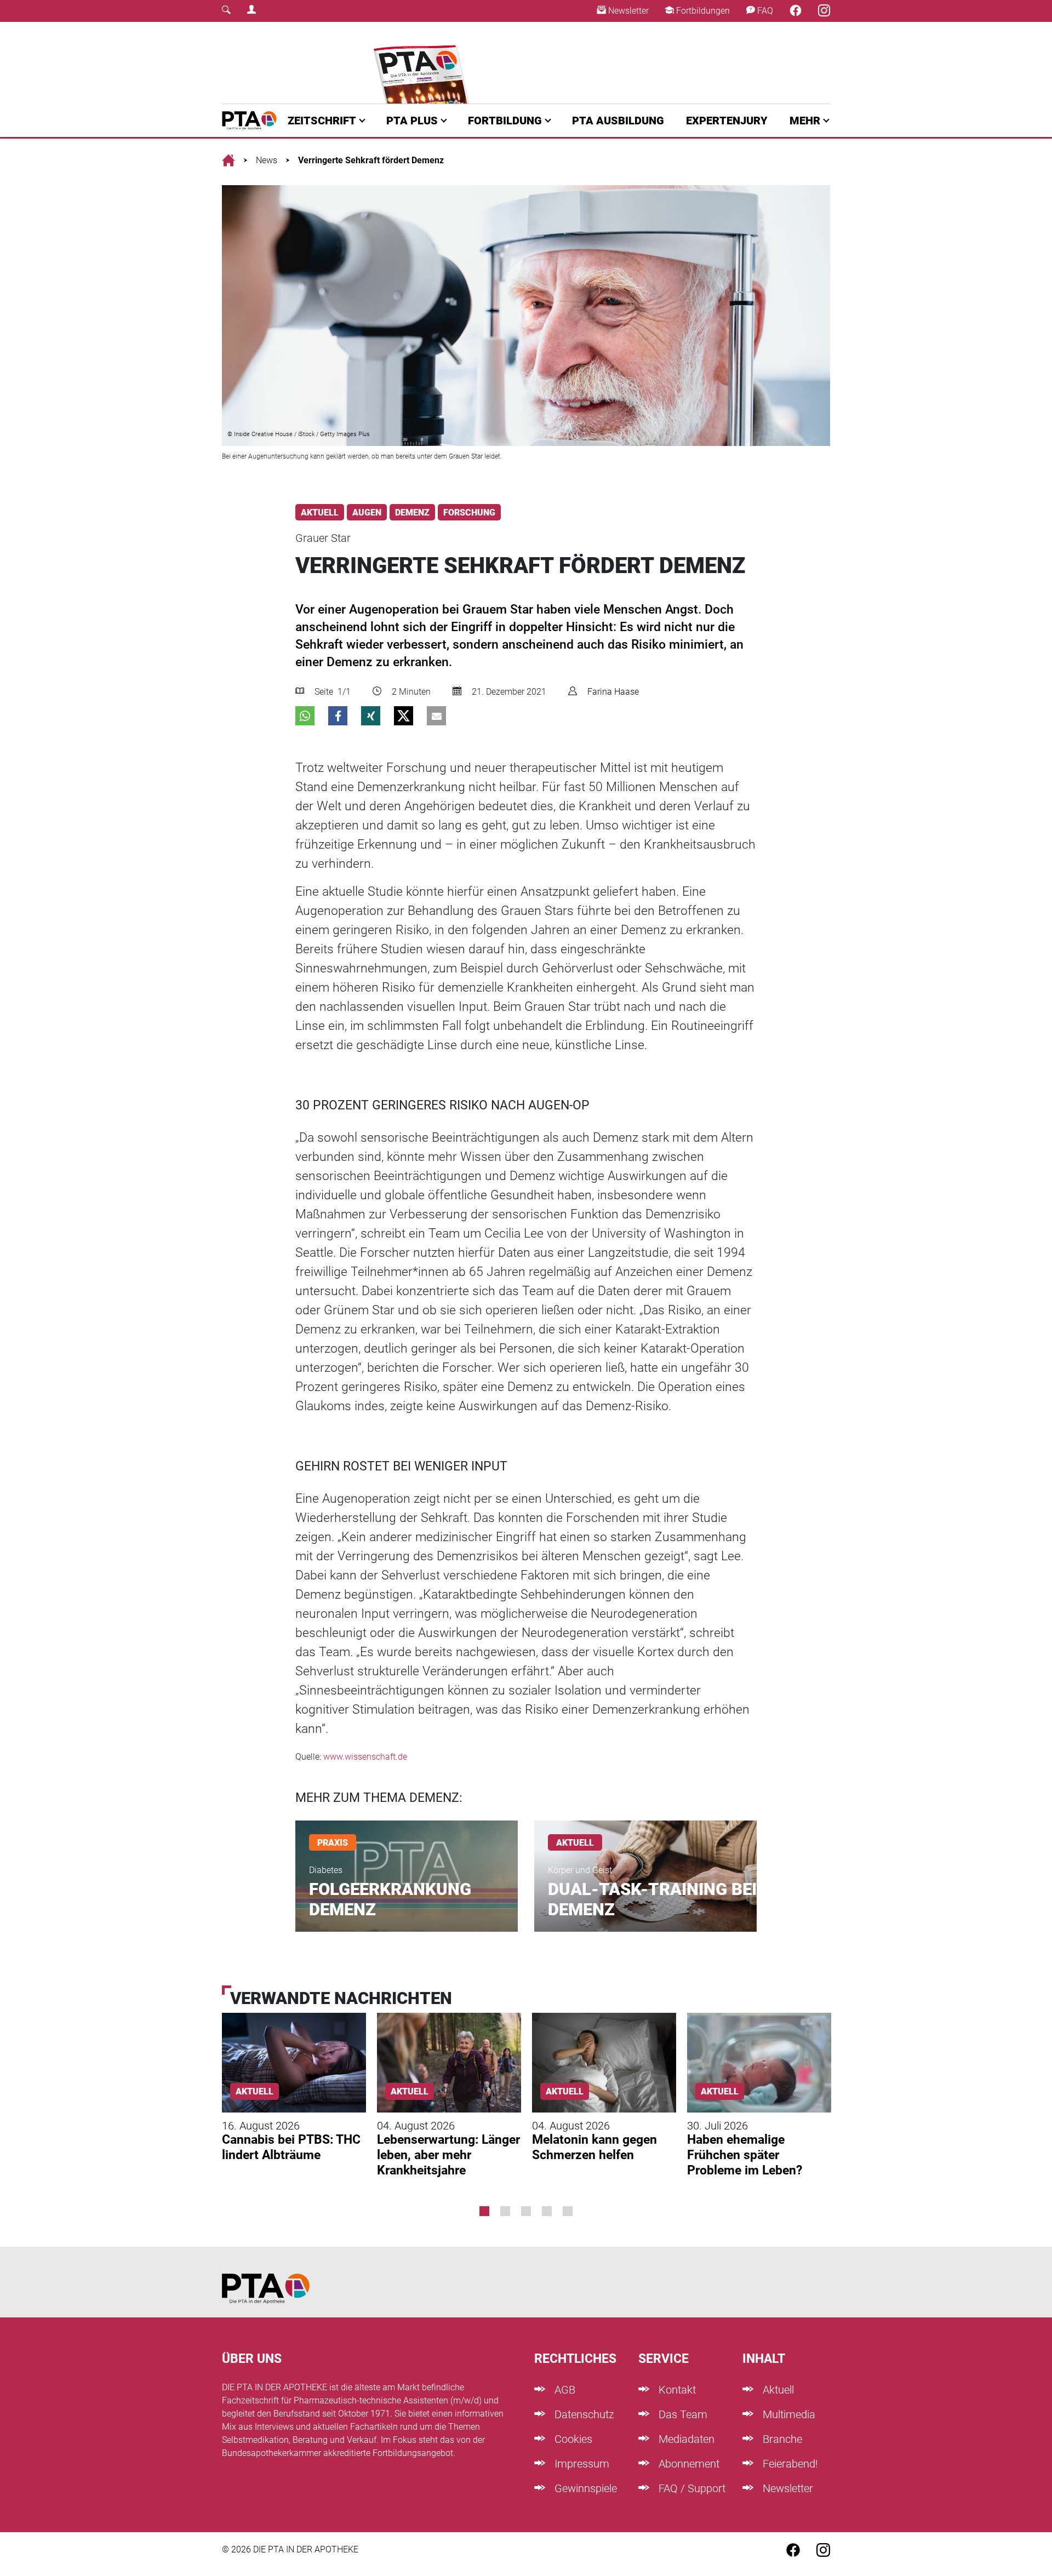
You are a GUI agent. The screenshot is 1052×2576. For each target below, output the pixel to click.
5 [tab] (568, 2211)
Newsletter (627, 11)
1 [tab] (484, 2211)
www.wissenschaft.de (365, 1757)
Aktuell (777, 2390)
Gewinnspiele (584, 2488)
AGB (564, 2390)
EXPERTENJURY (727, 121)
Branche (781, 2439)
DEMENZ (412, 513)
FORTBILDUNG (505, 121)
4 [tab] (547, 2211)
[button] (305, 716)
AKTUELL (320, 513)
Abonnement (688, 2464)
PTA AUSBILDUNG (618, 121)
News (267, 160)
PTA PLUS (412, 121)
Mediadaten (685, 2439)
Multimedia (788, 2414)
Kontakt (676, 2390)
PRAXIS (333, 1843)
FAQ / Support (691, 2488)
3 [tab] (526, 2211)
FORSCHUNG (469, 513)
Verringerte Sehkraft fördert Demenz (371, 160)
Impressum (581, 2464)
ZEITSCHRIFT (322, 121)
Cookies (572, 2439)
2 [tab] (505, 2211)
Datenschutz (583, 2414)
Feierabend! (789, 2464)
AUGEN (367, 513)
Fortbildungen (702, 11)
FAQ (764, 11)
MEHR (805, 121)
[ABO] (423, 63)
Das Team (682, 2414)
